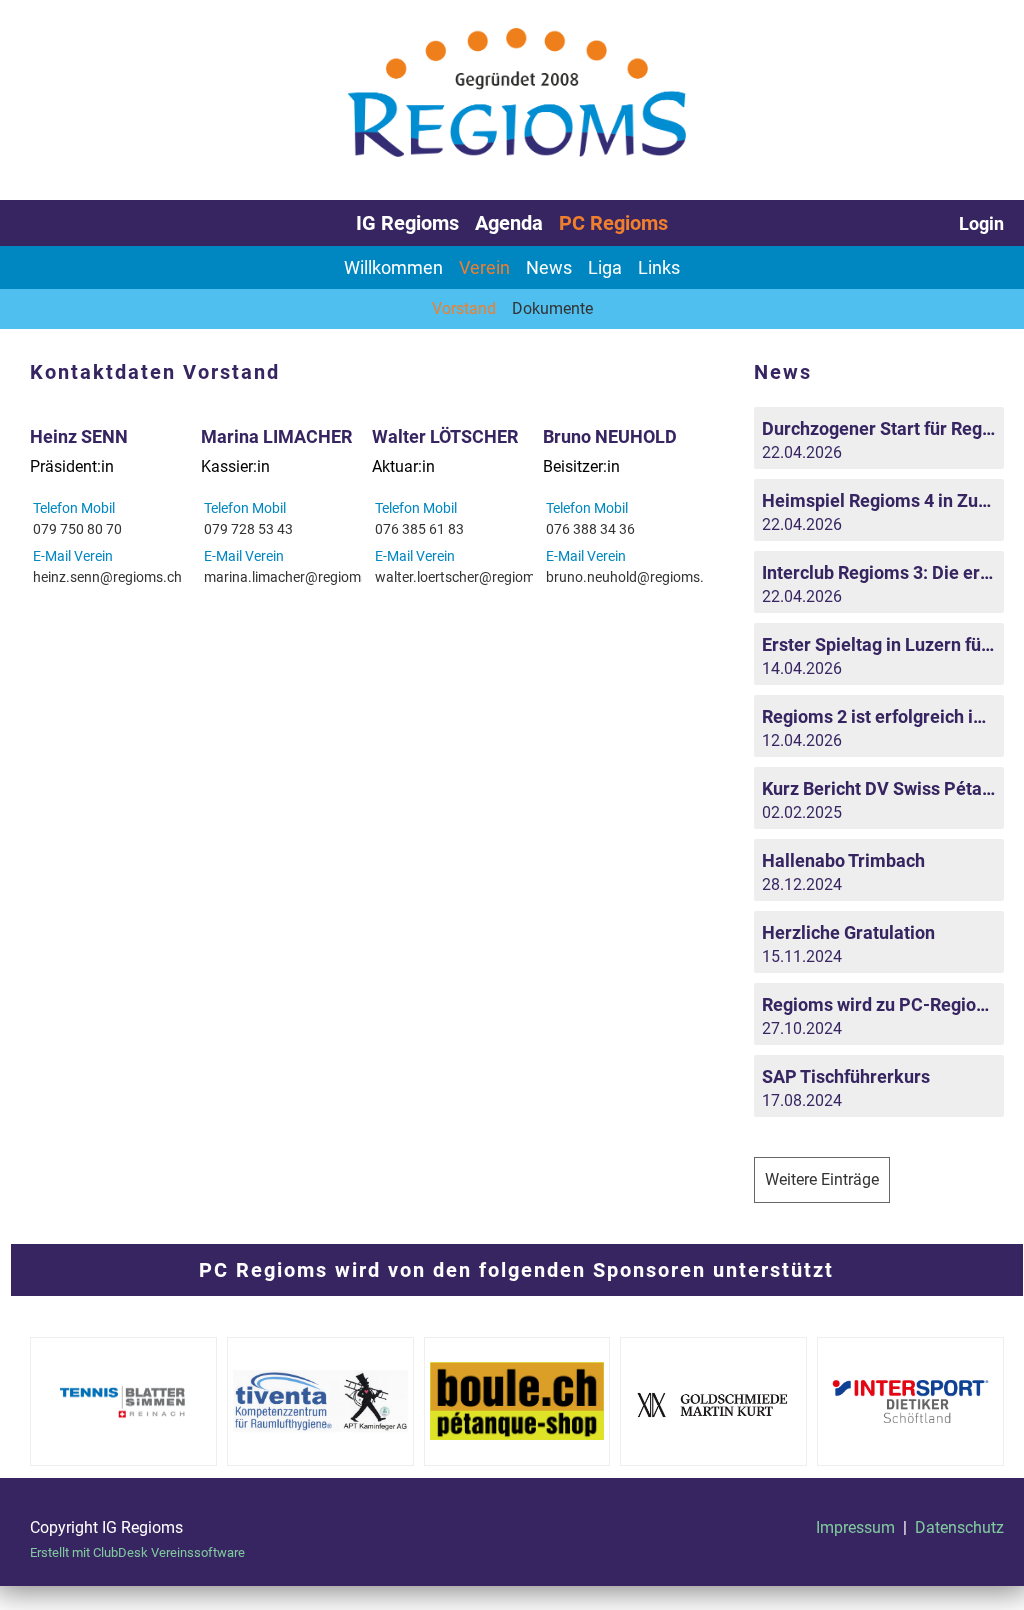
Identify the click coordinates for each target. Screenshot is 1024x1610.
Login (981, 223)
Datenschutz (959, 1527)
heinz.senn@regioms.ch (107, 577)
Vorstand (464, 308)
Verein (484, 267)
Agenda (509, 223)
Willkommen (393, 267)
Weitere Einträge (822, 1179)
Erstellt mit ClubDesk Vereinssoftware (137, 1552)
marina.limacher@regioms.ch (295, 577)
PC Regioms (613, 223)
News (549, 267)
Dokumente (552, 308)
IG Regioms (407, 223)
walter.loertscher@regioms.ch (468, 577)
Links (659, 267)
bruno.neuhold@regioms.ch (632, 577)
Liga (605, 267)
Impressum (855, 1527)
